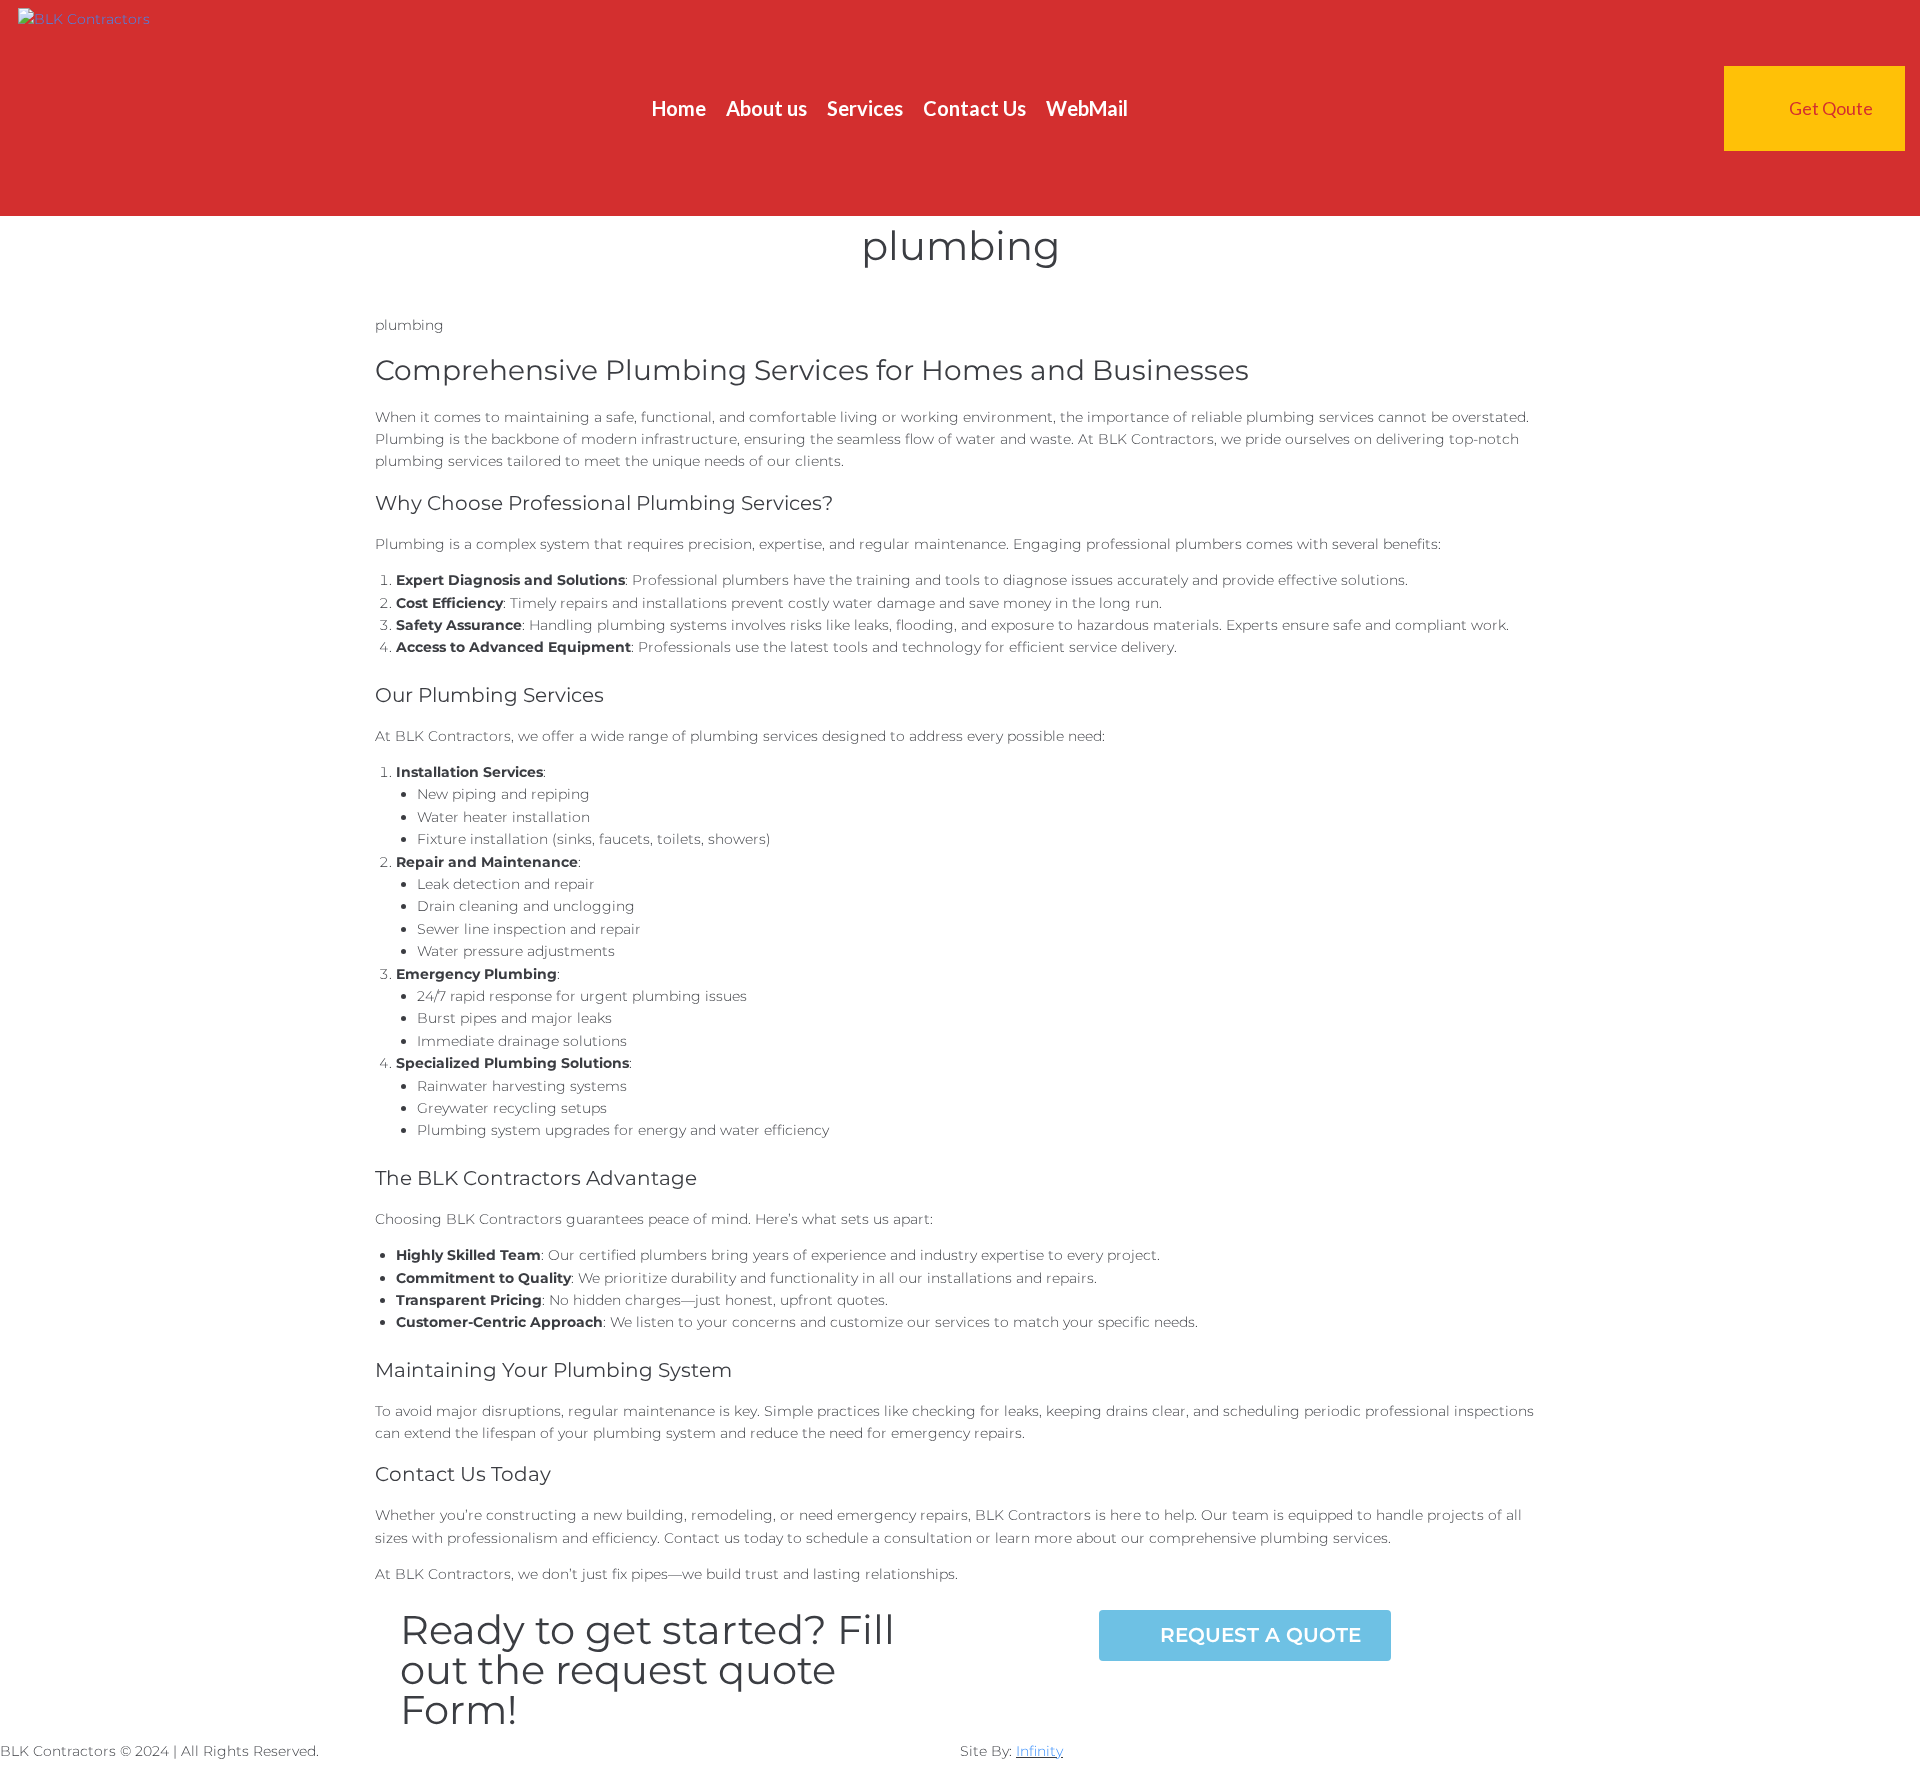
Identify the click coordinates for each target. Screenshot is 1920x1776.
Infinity (1039, 1751)
